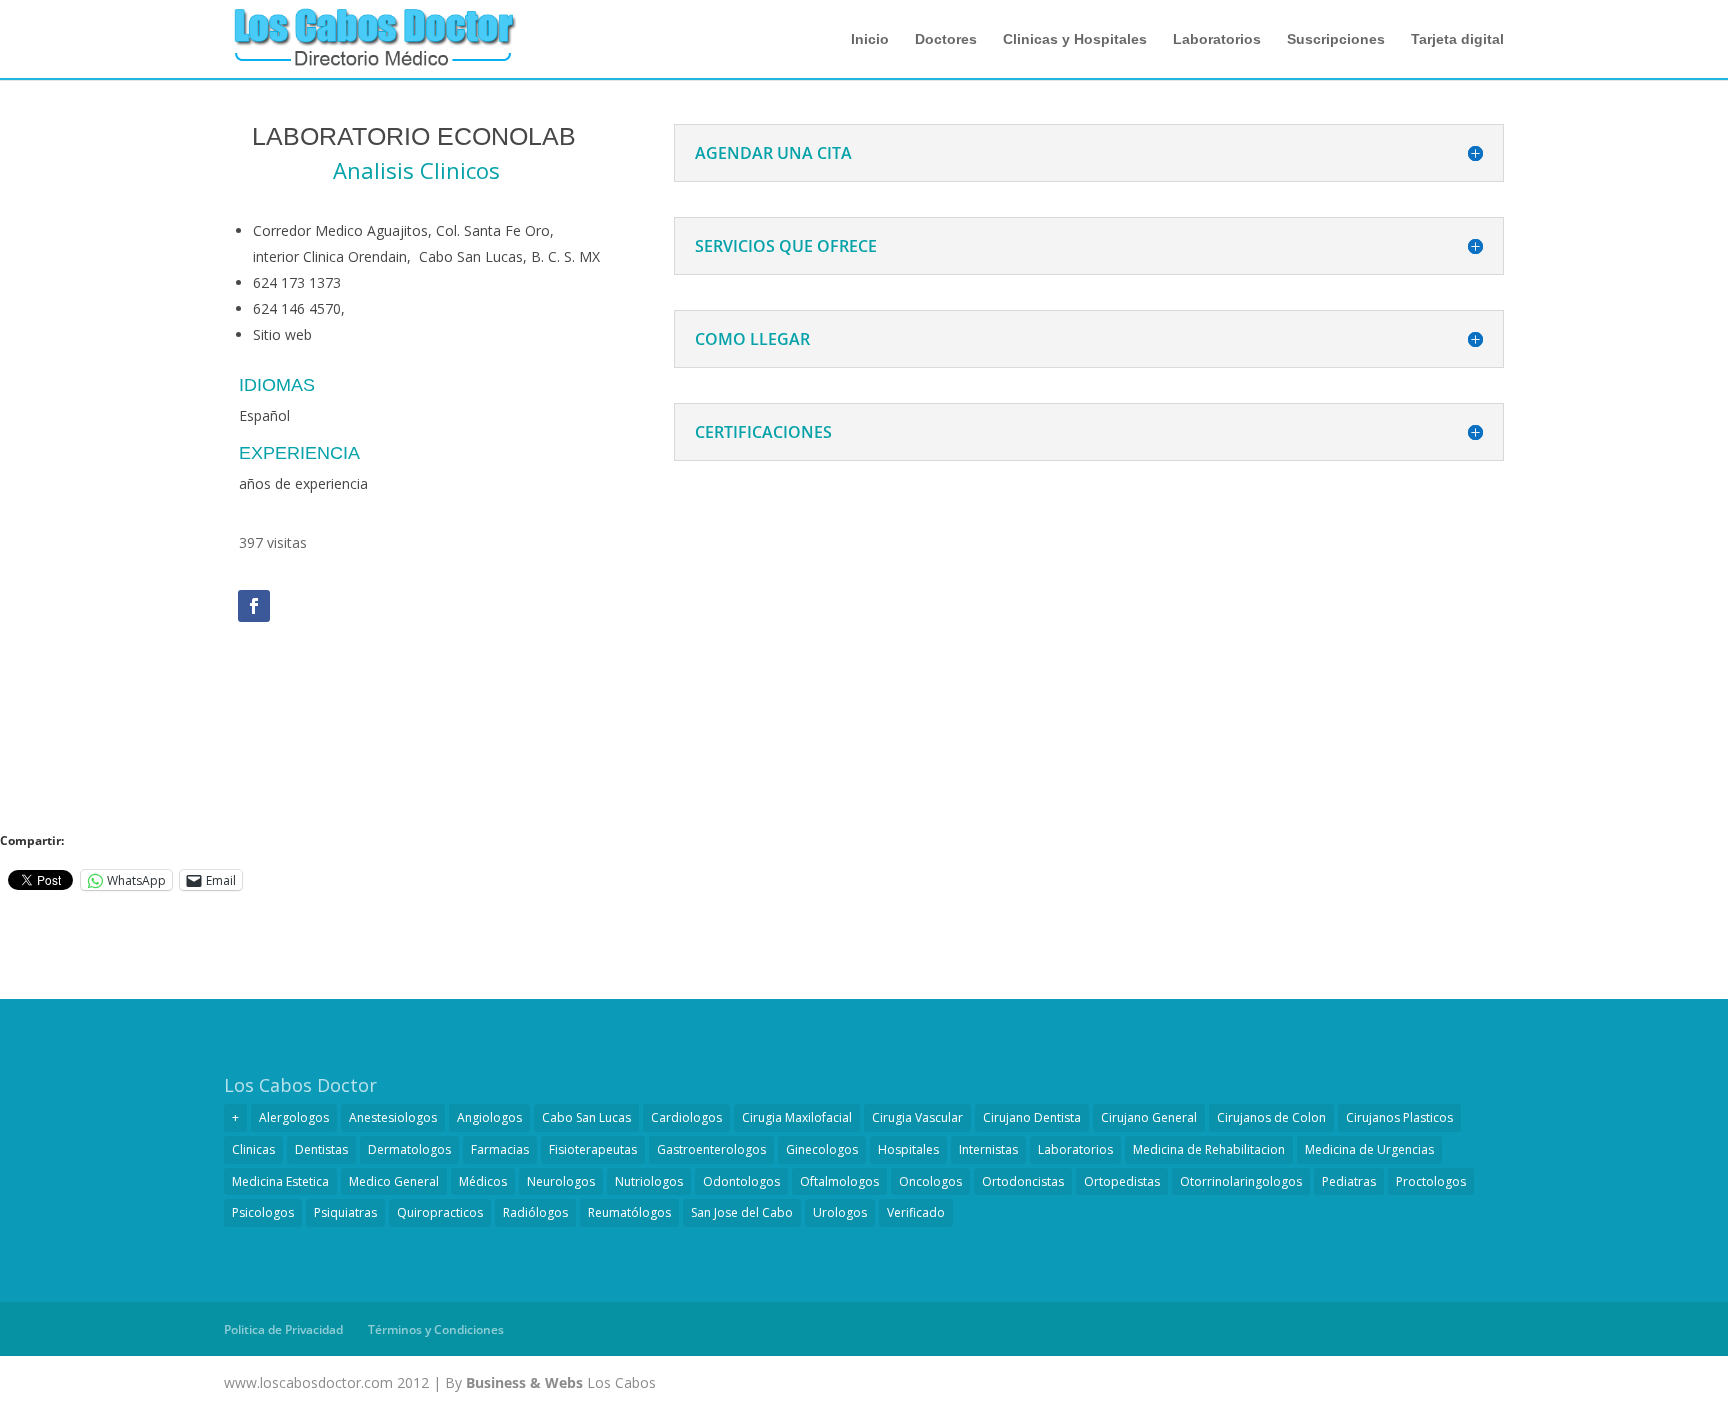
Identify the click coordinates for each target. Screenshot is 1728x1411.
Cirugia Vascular (917, 1117)
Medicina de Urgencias (1369, 1149)
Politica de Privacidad (283, 1329)
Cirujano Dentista (1032, 1117)
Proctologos (1431, 1181)
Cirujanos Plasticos (1399, 1117)
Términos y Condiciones (436, 1329)
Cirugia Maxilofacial (797, 1117)
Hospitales (908, 1149)
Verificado (916, 1212)
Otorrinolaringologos (1241, 1181)
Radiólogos (535, 1212)
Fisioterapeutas (593, 1149)
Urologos (840, 1212)
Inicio (870, 39)
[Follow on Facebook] (254, 606)
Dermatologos (409, 1149)
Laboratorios (1217, 39)
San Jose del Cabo (742, 1212)
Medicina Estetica (280, 1181)
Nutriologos (649, 1181)
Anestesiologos (393, 1117)
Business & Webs (524, 1382)
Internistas (988, 1149)
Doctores (946, 39)
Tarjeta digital (1457, 39)
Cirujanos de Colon (1271, 1117)
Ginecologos (822, 1149)
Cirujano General (1149, 1117)
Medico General (394, 1181)
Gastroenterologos (711, 1149)
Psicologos (263, 1212)
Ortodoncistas (1023, 1181)
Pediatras (1349, 1181)
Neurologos (561, 1181)
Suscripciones (1336, 39)
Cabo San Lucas (586, 1117)
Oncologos (930, 1181)
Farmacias (500, 1149)
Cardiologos (686, 1117)
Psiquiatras (345, 1212)
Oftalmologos (839, 1181)
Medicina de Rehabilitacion (1209, 1149)
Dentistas (321, 1149)
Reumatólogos (629, 1212)
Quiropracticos (440, 1212)
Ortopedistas (1122, 1181)
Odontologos (741, 1181)
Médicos (483, 1181)
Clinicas (253, 1149)
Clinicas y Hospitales (1075, 39)
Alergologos (294, 1117)
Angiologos (489, 1117)
